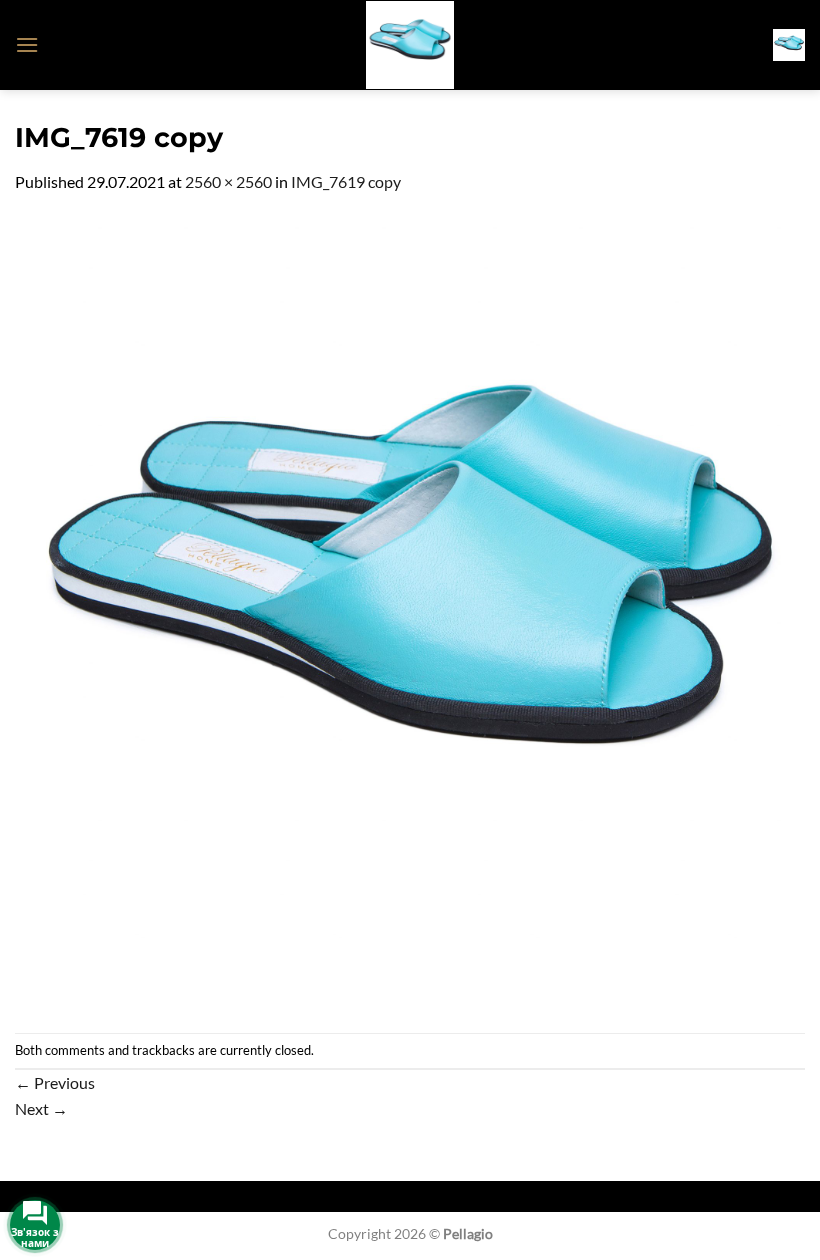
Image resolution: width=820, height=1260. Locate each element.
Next (41, 1108)
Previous (55, 1082)
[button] (27, 44)
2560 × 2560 (228, 181)
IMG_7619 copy (346, 181)
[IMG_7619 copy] (410, 611)
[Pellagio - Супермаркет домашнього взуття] (410, 45)
